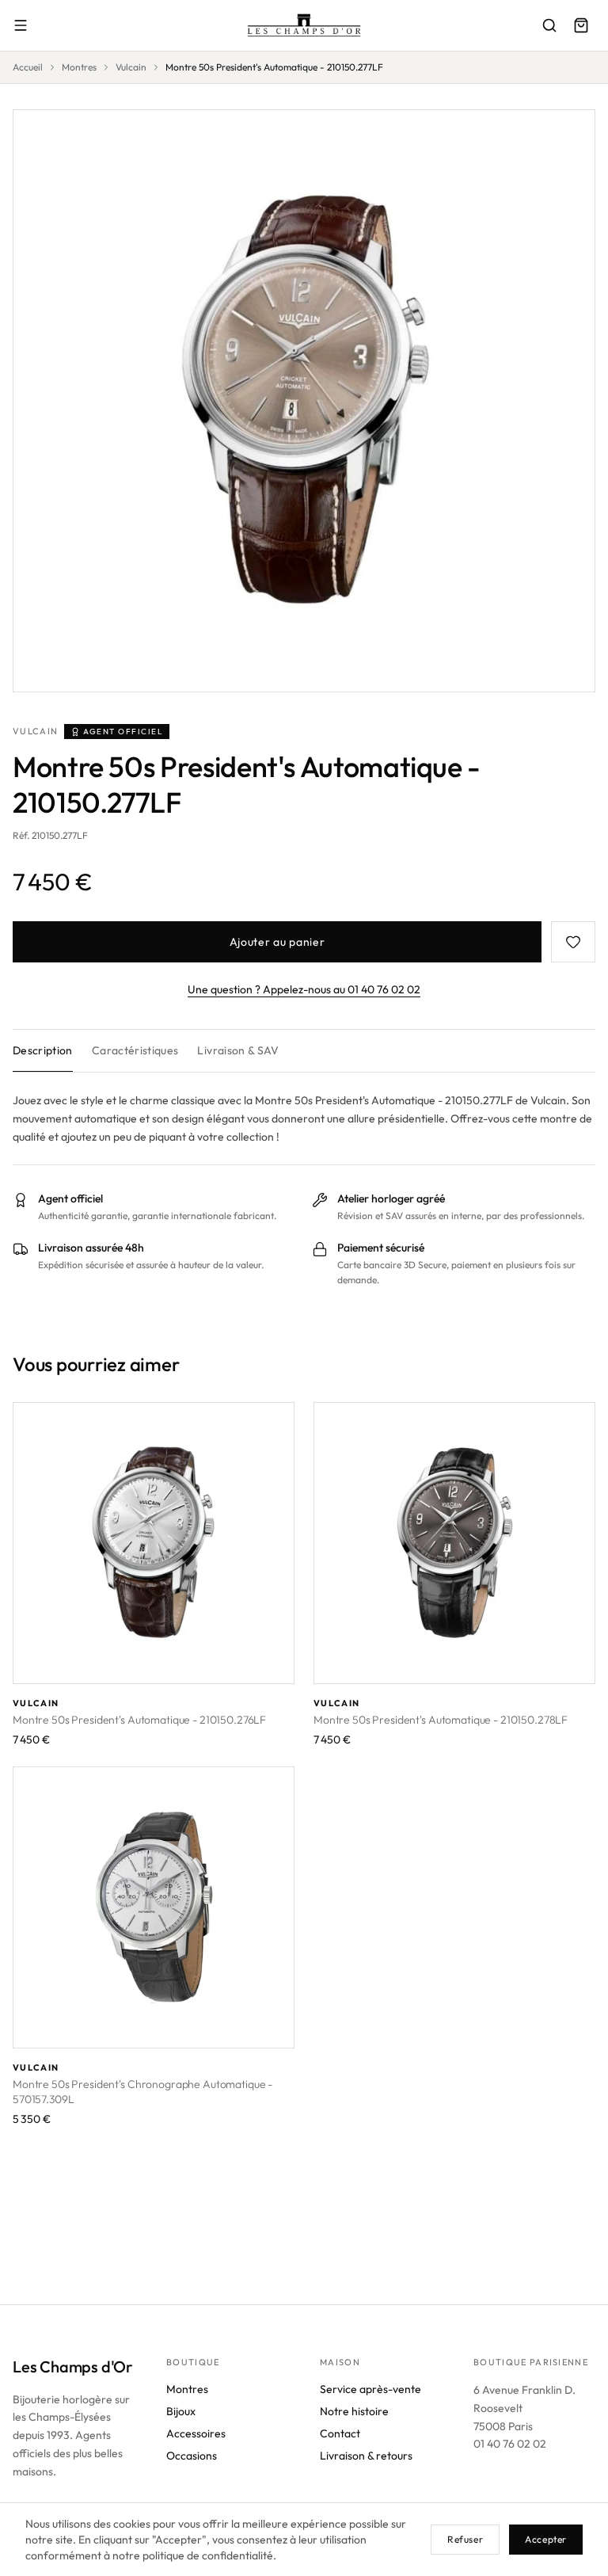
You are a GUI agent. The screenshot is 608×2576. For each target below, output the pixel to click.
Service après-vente (370, 2389)
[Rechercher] (549, 25)
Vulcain (131, 67)
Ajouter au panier (277, 942)
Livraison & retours (366, 2456)
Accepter (546, 2539)
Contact (340, 2433)
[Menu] (21, 25)
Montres (79, 67)
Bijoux (181, 2411)
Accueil (28, 67)
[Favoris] (573, 942)
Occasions (192, 2456)
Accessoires (196, 2433)
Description (43, 1050)
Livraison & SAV (238, 1050)
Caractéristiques (135, 1050)
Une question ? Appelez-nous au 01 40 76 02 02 (304, 989)
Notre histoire (354, 2411)
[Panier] (581, 25)
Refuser (465, 2539)
